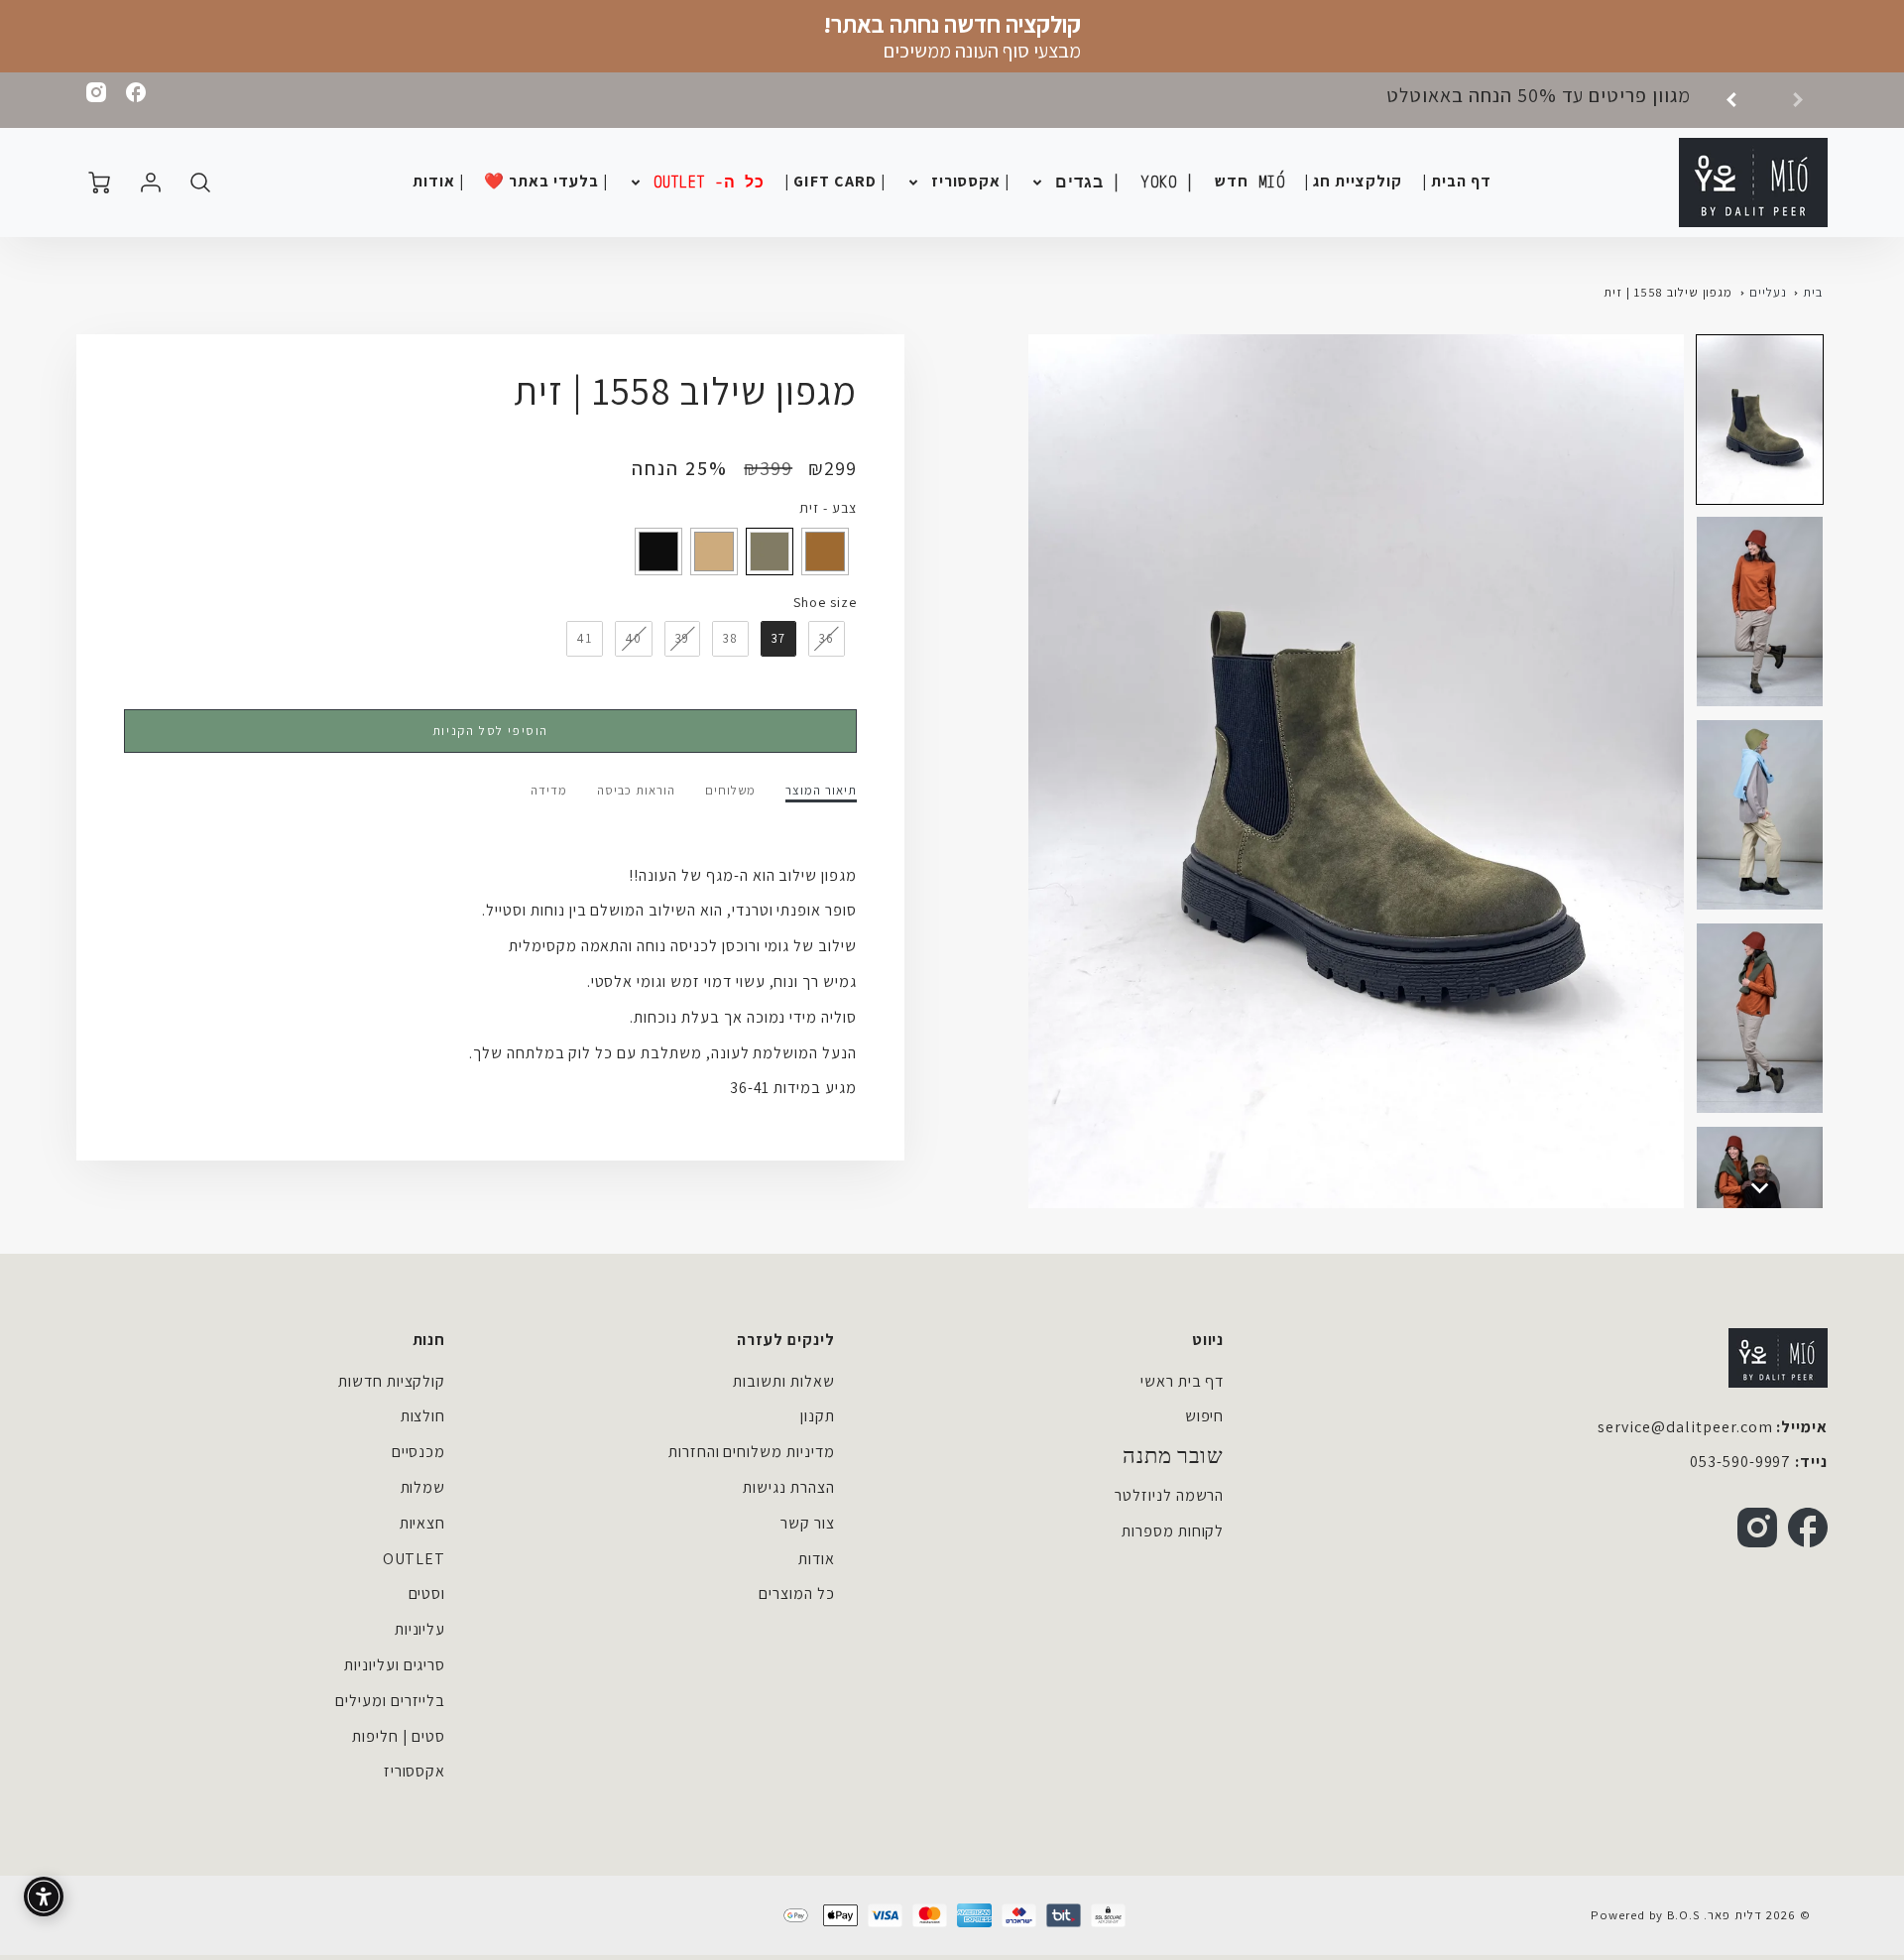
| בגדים (1088, 182)
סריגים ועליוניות (395, 1665)
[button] (1760, 420)
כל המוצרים (797, 1593)
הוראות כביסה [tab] (636, 791)
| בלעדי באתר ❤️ (545, 182)
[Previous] (1738, 100)
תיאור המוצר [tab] (821, 791)
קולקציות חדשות (392, 1381)
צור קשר (808, 1523)
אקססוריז (415, 1771)
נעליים (1768, 292)
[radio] (825, 551)
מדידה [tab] (549, 791)
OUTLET (415, 1559)
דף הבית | (1457, 182)
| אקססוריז (971, 182)
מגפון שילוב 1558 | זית (1668, 292)
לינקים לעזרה (786, 1340)
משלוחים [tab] (731, 791)
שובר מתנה (1174, 1456)
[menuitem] (1457, 182)
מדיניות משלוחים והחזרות (752, 1452)
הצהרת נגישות (789, 1487)
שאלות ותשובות (783, 1381)
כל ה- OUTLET (710, 182)
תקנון (818, 1416)
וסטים (427, 1593)
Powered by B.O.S (1645, 1915)
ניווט (1208, 1340)
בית (1813, 292)
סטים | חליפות (399, 1736)
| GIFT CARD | (834, 182)
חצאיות (423, 1523)
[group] (1580, 100)
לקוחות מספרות (1173, 1531)
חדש (1250, 182)
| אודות (438, 182)
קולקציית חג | (1353, 182)
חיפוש (1205, 1416)
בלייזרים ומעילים (390, 1701)
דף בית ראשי (1183, 1381)
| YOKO (1168, 182)
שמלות (423, 1487)
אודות (817, 1559)
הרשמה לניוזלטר (1169, 1495)
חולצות (423, 1416)
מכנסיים (419, 1452)
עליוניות (420, 1629)
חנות (429, 1340)
